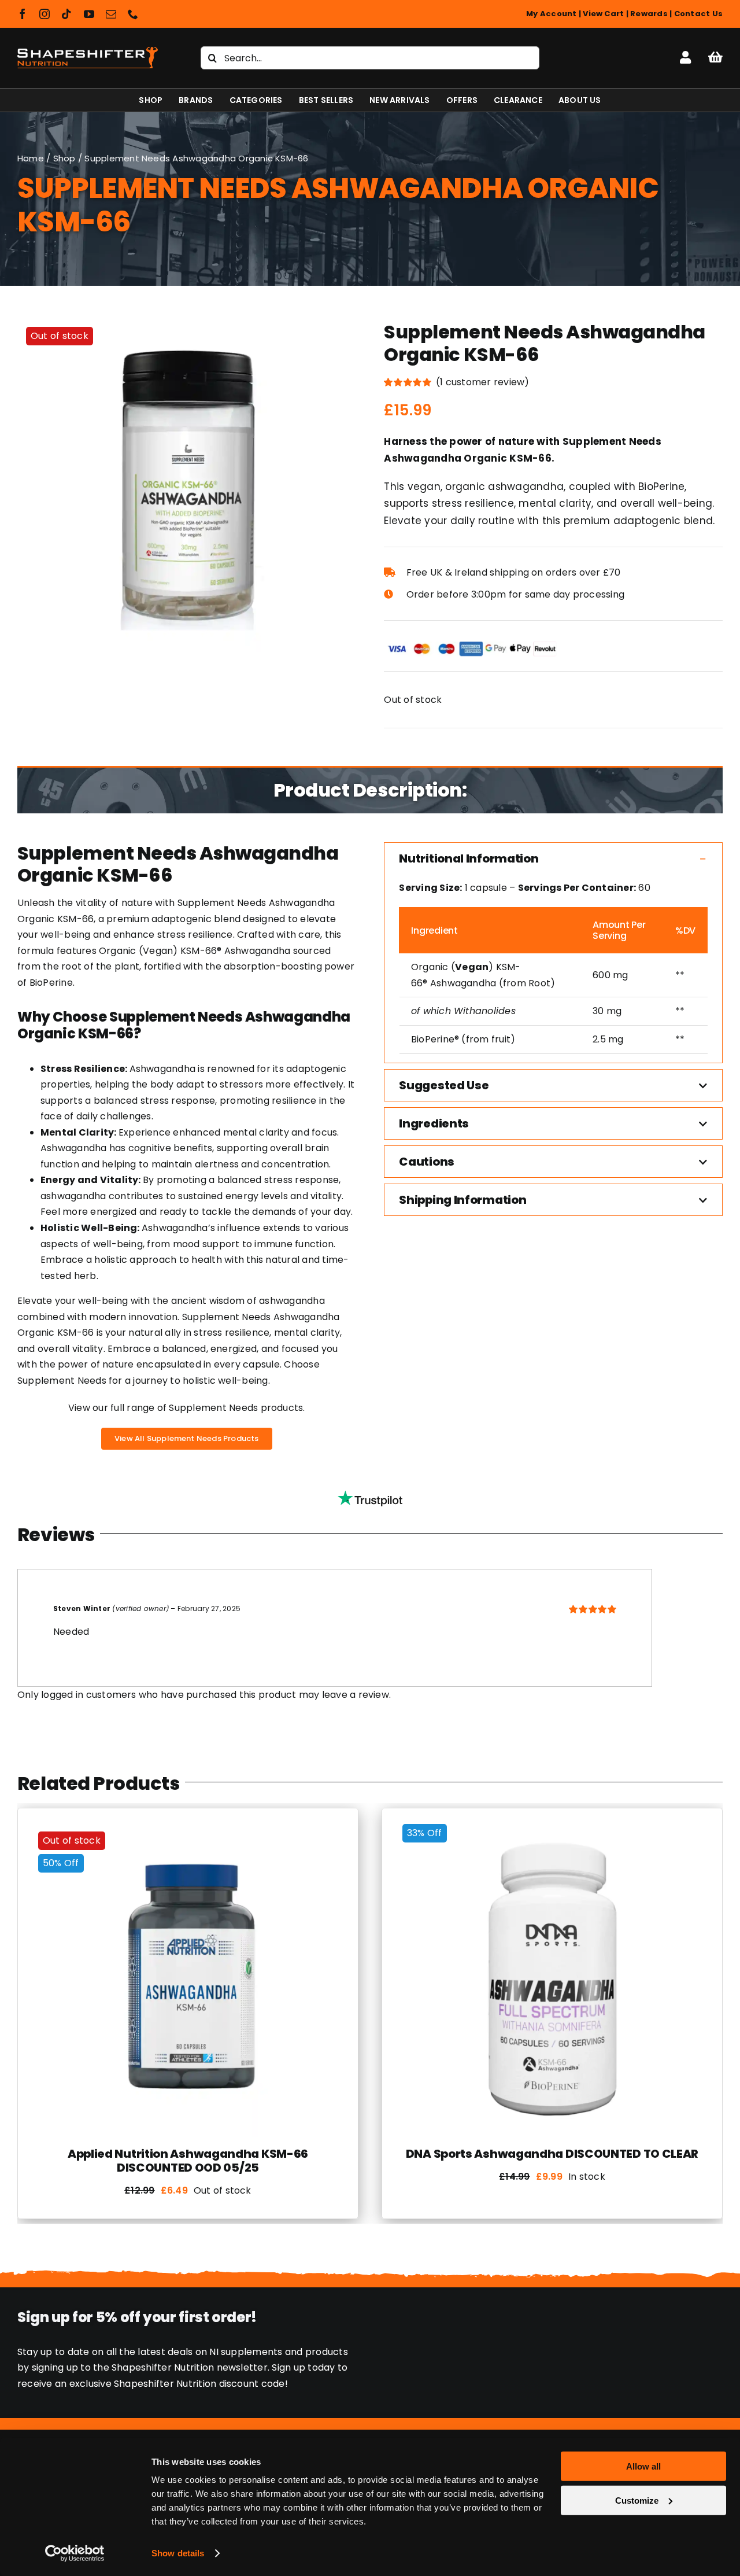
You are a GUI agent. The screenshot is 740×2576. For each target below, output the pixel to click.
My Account (551, 14)
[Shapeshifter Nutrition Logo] (88, 44)
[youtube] (89, 14)
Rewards (649, 14)
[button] (553, 858)
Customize (637, 2500)
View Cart (603, 14)
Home (31, 158)
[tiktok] (66, 14)
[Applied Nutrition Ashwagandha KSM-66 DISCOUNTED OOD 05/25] (188, 1827)
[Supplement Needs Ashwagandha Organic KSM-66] (187, 485)
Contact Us (698, 14)
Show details (178, 2553)
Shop (64, 158)
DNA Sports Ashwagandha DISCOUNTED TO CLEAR (552, 2154)
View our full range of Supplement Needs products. (187, 1408)
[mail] (111, 14)
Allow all (643, 2466)
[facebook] (23, 14)
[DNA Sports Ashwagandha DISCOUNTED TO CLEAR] (552, 1827)
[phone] (133, 14)
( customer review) (483, 382)
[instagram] (45, 14)
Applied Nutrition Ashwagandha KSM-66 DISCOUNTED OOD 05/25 (188, 2161)
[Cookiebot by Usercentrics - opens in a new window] (75, 2553)
